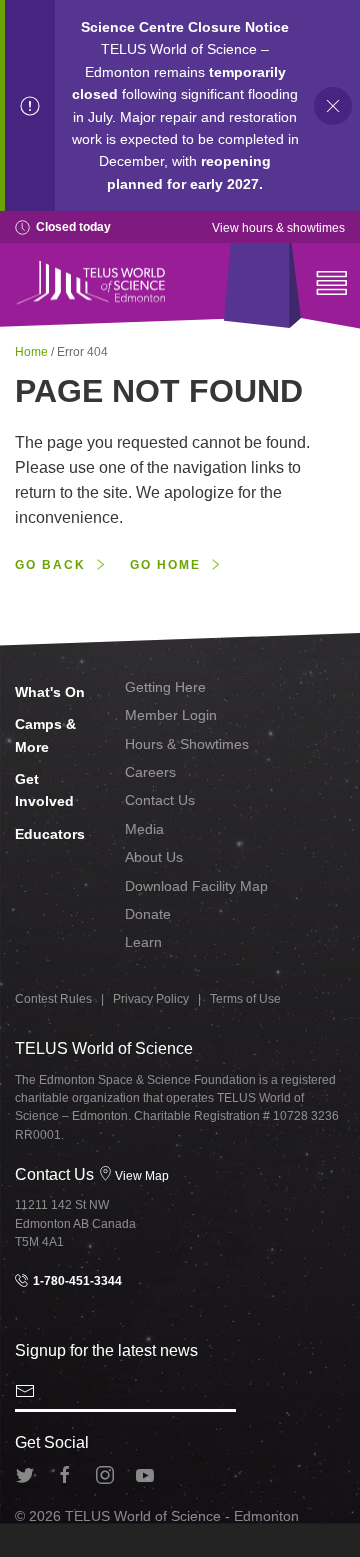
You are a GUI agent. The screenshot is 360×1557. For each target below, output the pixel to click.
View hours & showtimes (278, 228)
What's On (50, 692)
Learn (143, 942)
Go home (165, 565)
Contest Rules (53, 999)
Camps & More (45, 735)
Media (144, 829)
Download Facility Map (196, 886)
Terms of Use (245, 999)
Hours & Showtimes (187, 744)
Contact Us (160, 800)
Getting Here (165, 687)
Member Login (171, 715)
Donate (148, 914)
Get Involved (44, 790)
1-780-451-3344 (76, 1281)
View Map (142, 1176)
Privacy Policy (151, 999)
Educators (50, 834)
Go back (50, 565)
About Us (154, 857)
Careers (150, 772)
